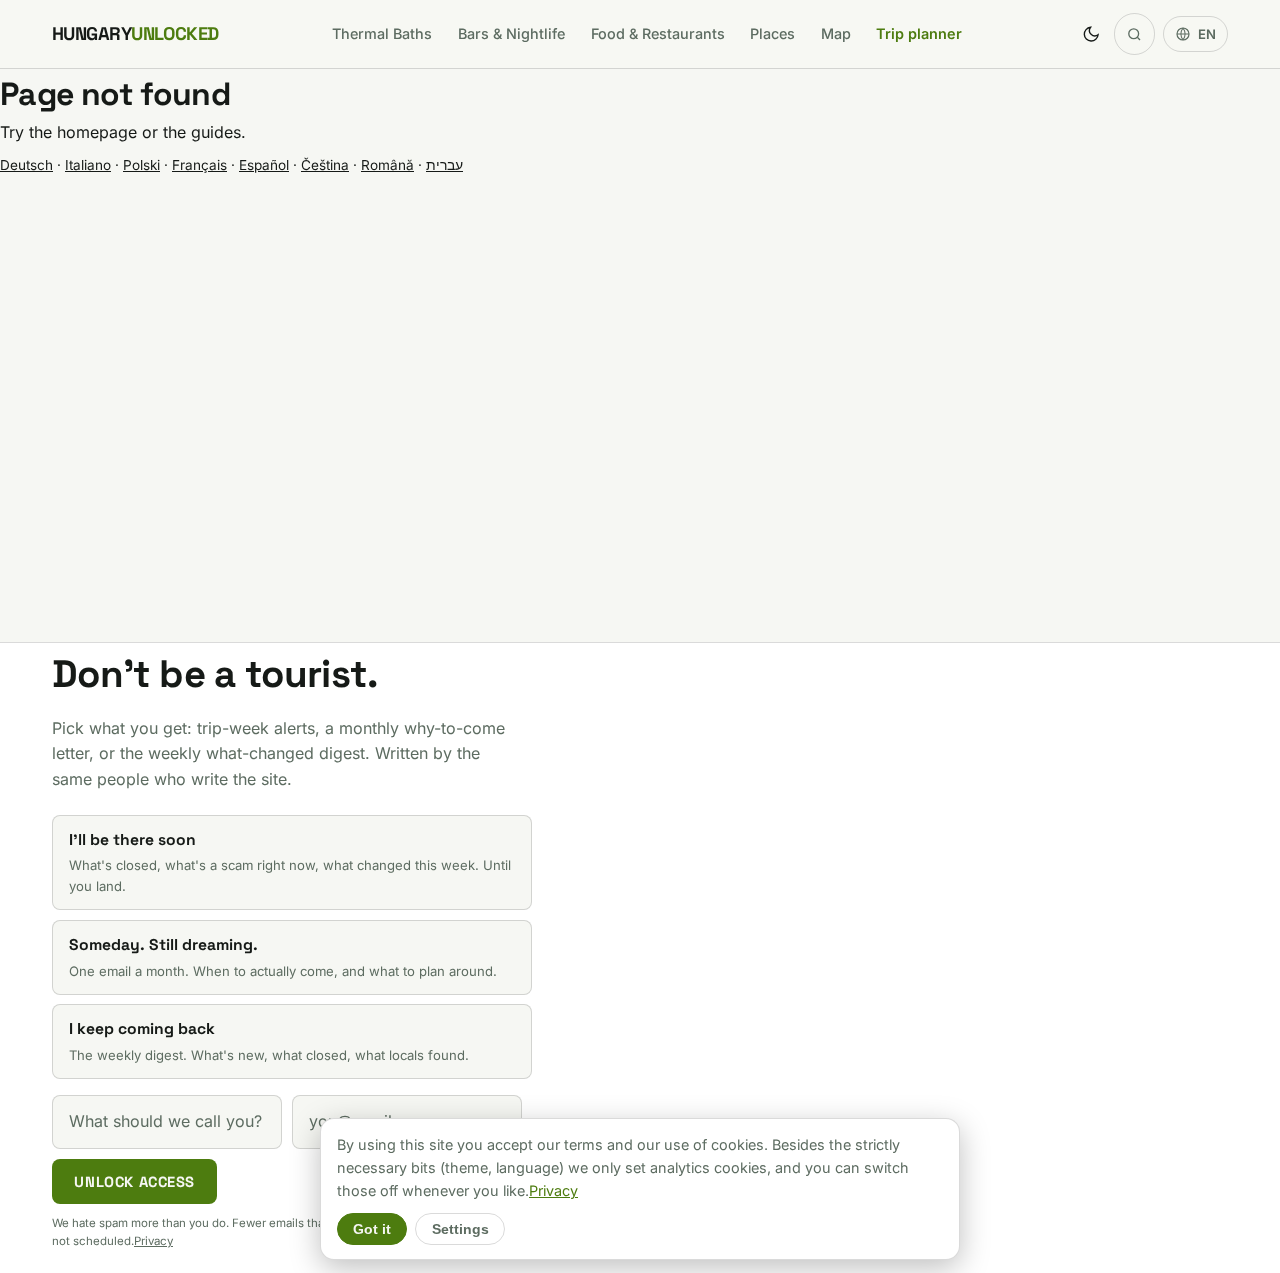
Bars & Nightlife (511, 33)
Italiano (88, 165)
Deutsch (26, 165)
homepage (97, 132)
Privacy (153, 1241)
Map (836, 33)
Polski (141, 165)
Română (387, 165)
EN (1207, 34)
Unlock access (134, 1182)
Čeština (325, 165)
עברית (444, 165)
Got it (372, 1229)
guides (216, 132)
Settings (460, 1229)
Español (264, 165)
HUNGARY (135, 33)
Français (199, 165)
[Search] (1135, 34)
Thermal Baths (382, 33)
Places (772, 33)
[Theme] (1091, 34)
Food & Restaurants (658, 33)
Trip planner (919, 33)
